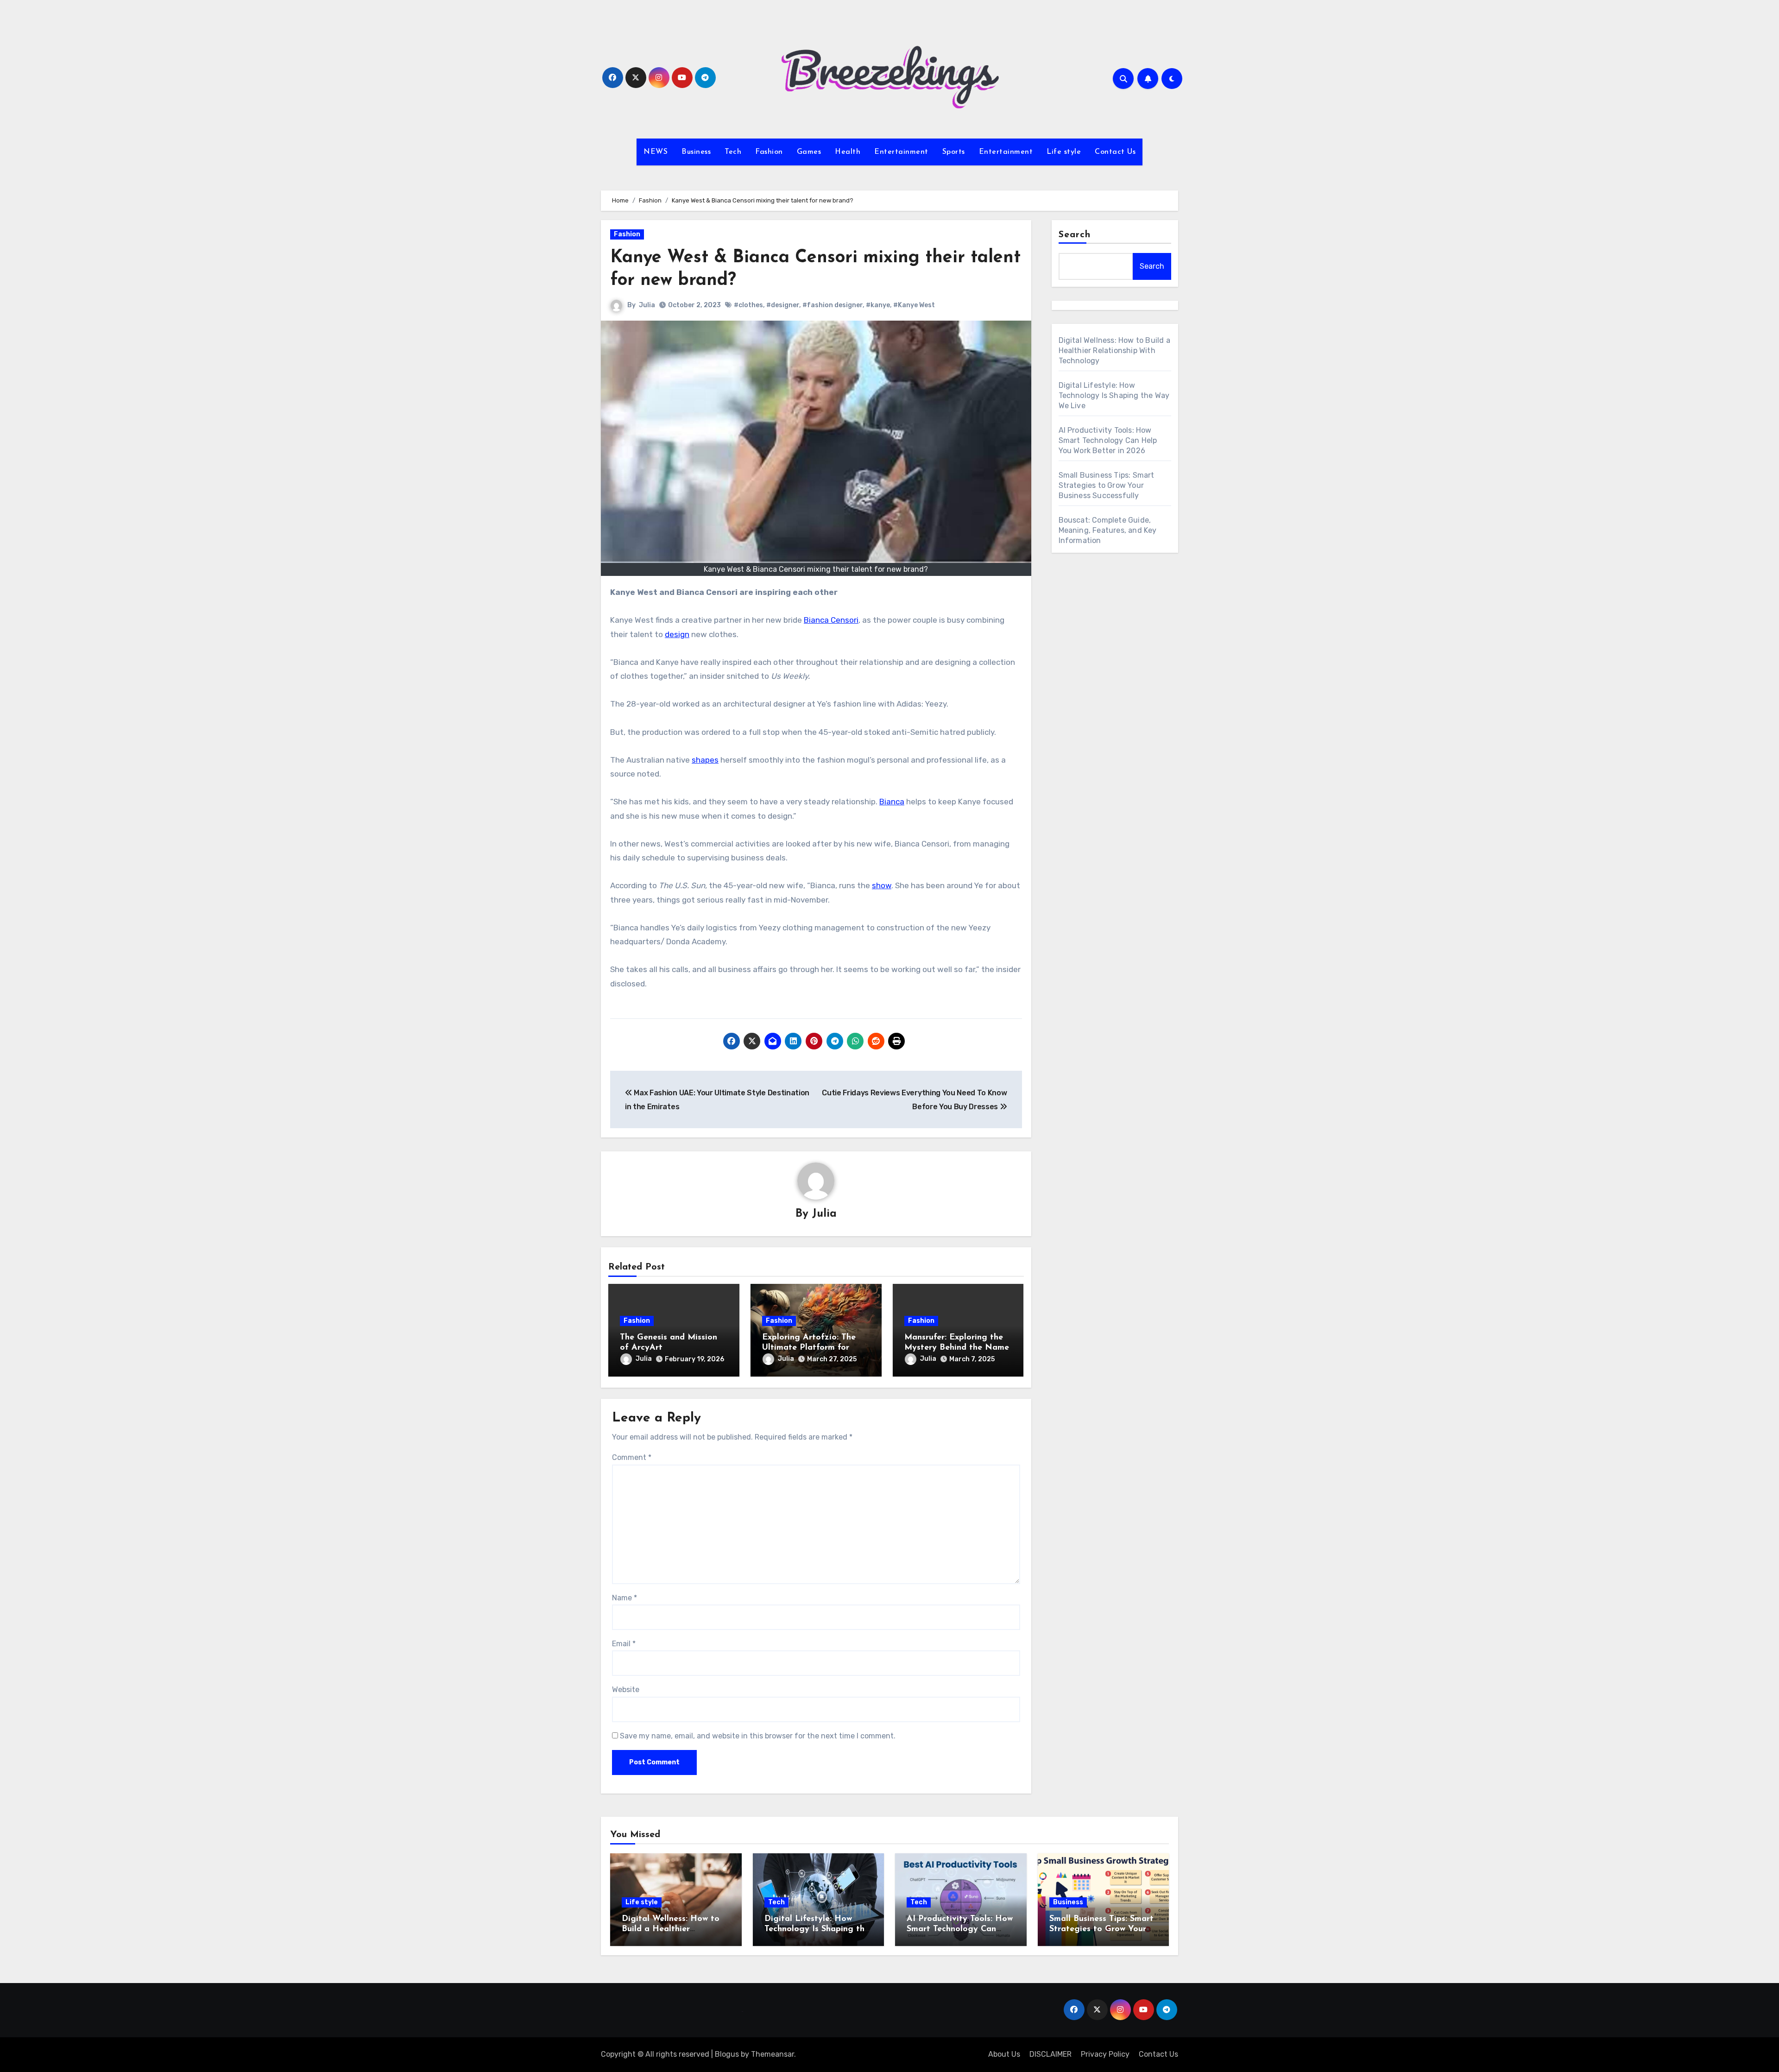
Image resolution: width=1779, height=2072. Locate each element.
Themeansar (773, 2054)
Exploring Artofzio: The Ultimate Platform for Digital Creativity (809, 1348)
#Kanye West (914, 305)
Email (624, 1644)
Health (848, 152)
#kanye (878, 305)
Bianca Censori (831, 620)
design (677, 634)
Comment (632, 1457)
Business (696, 152)
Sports (954, 152)
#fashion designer (833, 305)
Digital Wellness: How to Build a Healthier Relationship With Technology (1114, 351)
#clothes (748, 305)
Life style (1064, 152)
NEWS (656, 152)
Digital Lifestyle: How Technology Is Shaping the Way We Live (1114, 395)
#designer (783, 305)
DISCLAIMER (1050, 2054)
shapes (705, 760)
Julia (647, 305)
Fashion (769, 152)
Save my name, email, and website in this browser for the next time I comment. (758, 1736)
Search (1075, 235)
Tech (733, 152)
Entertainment (901, 152)
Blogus (727, 2054)
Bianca (892, 802)
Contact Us (1115, 152)
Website (626, 1690)
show (882, 885)
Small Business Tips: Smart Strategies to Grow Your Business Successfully (1107, 485)
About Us (1004, 2054)
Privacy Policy (1105, 2054)
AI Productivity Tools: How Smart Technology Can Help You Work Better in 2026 (1108, 440)
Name (625, 1598)
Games (809, 152)
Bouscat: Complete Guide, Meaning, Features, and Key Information (1108, 530)
